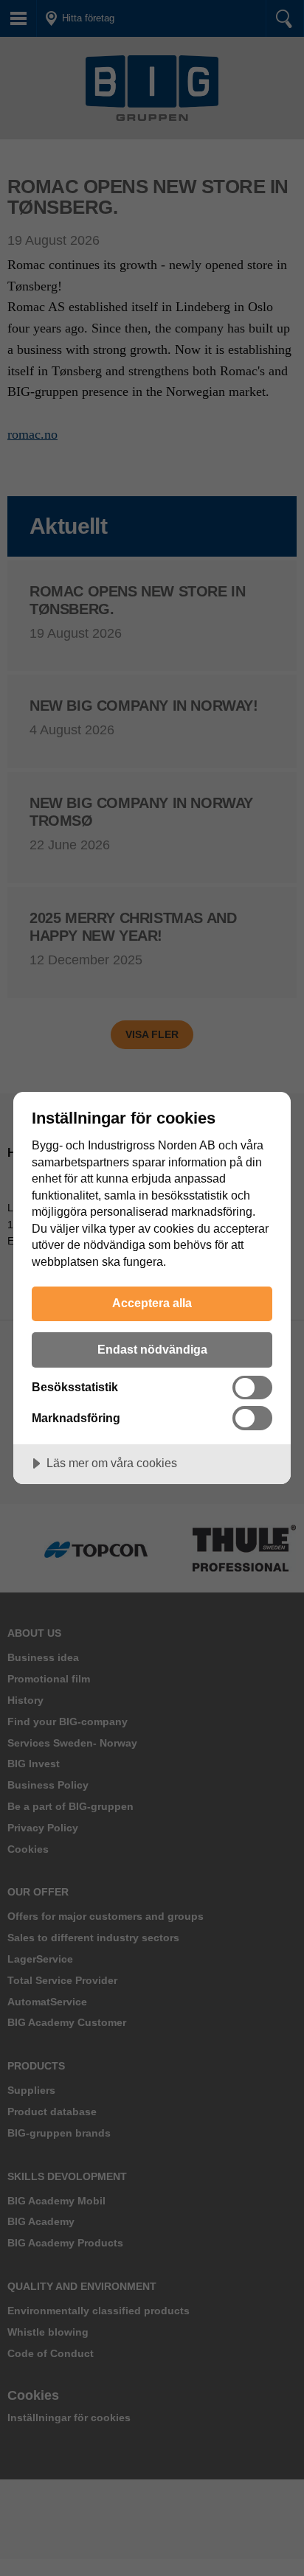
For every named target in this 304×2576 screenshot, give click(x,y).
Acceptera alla (152, 1303)
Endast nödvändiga (152, 1349)
